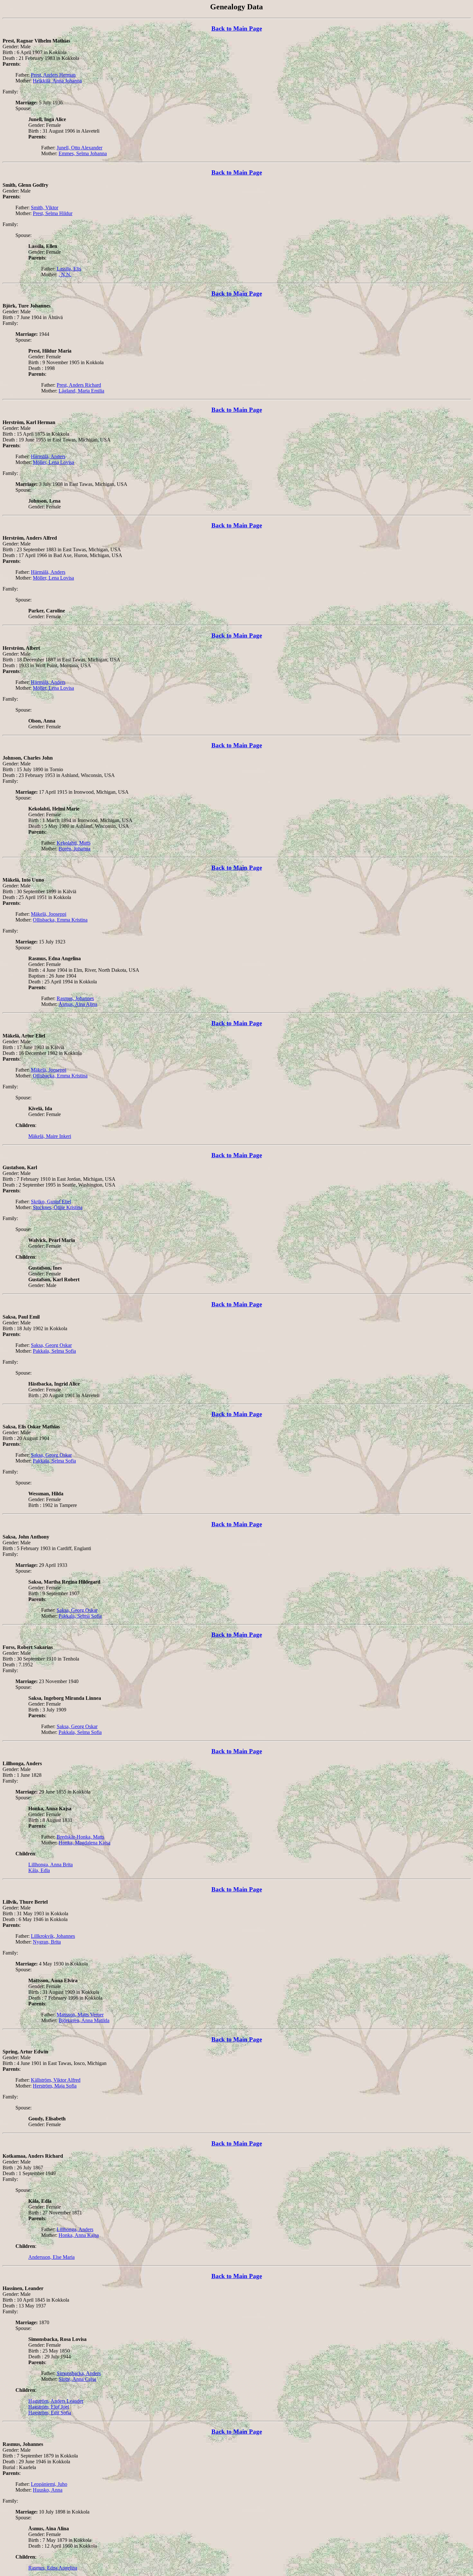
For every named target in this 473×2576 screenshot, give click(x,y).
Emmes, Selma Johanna (83, 153)
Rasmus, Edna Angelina (53, 2568)
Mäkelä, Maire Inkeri (50, 1136)
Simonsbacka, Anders (79, 2373)
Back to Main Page (237, 28)
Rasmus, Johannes (75, 998)
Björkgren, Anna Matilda (84, 2020)
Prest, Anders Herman (53, 75)
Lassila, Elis (69, 269)
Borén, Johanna (74, 849)
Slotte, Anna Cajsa (77, 2379)
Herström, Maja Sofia (55, 2086)
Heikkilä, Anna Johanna (57, 81)
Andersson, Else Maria (51, 2257)
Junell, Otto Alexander (79, 148)
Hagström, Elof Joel (49, 2407)
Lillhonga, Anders (75, 2229)
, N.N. (65, 275)
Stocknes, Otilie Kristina (58, 1207)
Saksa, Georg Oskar (51, 1345)
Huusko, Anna (48, 2490)
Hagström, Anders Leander (56, 2401)
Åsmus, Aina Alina (78, 1004)
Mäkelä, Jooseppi (49, 914)
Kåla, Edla (39, 1870)
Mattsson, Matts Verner (80, 2015)
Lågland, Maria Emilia (81, 391)
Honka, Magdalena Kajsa (84, 1843)
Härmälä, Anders (48, 456)
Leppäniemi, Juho (49, 2484)
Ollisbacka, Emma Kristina (60, 920)
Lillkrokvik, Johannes (53, 1936)
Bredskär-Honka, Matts (80, 1837)
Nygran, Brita (47, 1942)
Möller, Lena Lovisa (53, 462)
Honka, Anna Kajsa (79, 2235)
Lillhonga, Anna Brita (51, 1865)
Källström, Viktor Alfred (56, 2080)
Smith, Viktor (45, 208)
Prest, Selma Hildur (53, 213)
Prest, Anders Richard (79, 385)
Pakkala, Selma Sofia (54, 1351)
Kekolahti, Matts (74, 843)
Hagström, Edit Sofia (50, 2413)
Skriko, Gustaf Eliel (51, 1202)
